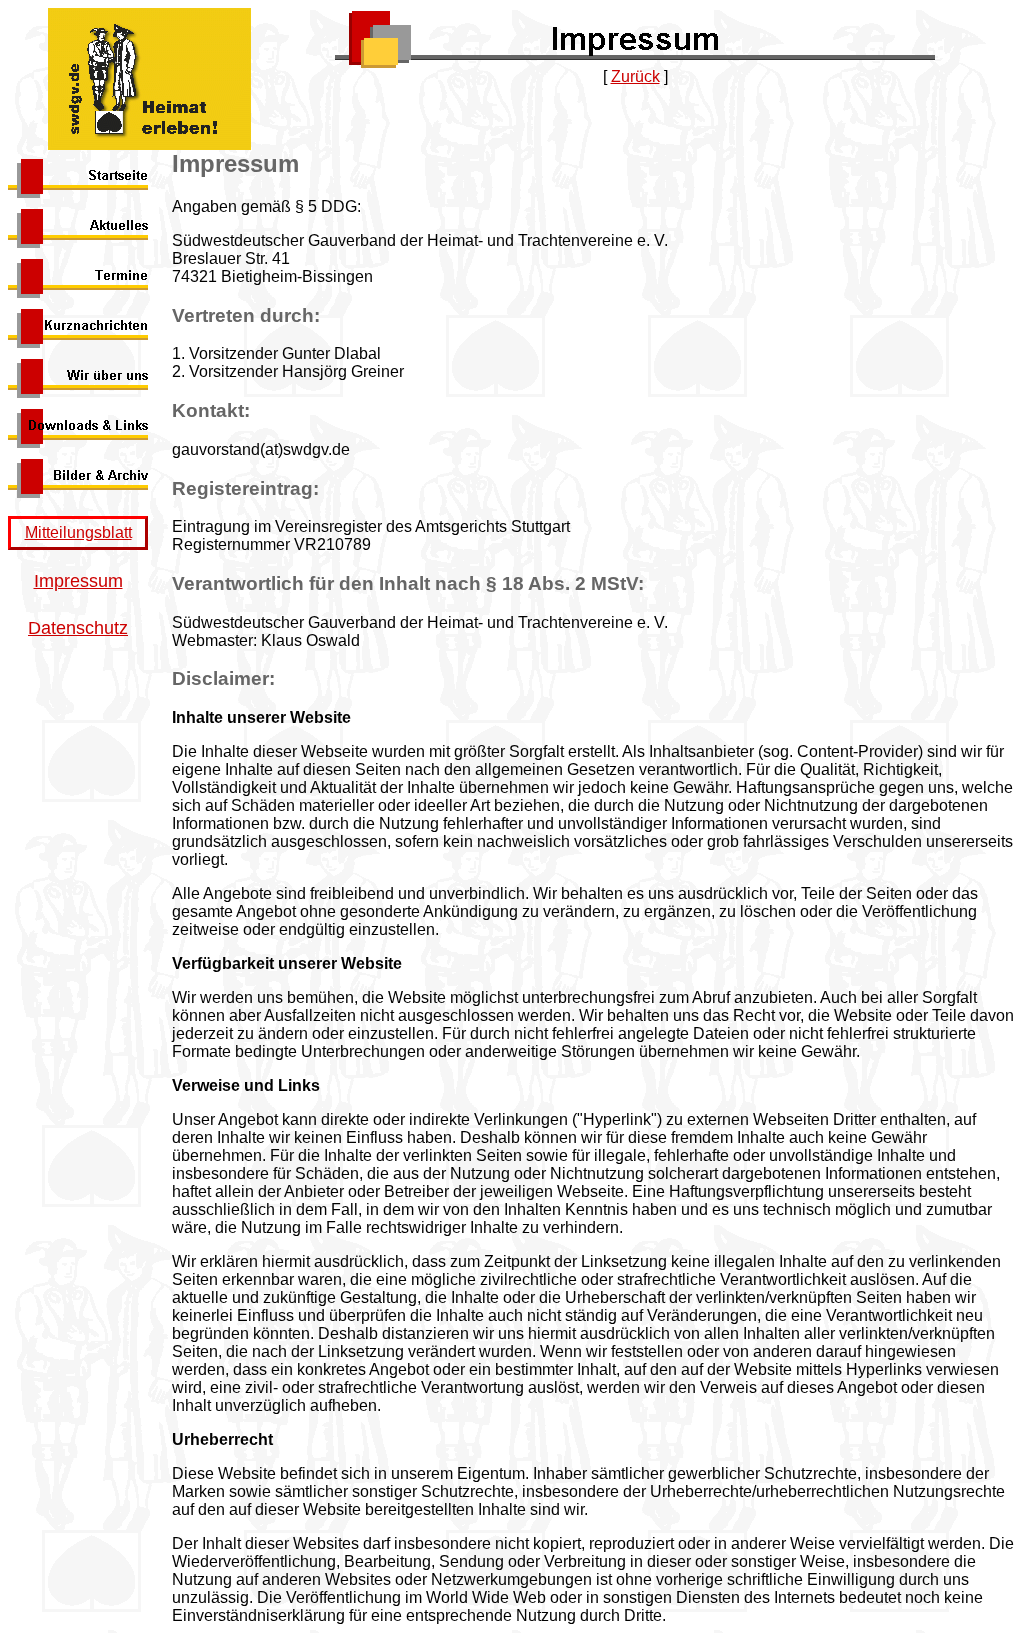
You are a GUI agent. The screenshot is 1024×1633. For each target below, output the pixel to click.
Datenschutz (78, 628)
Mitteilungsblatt (78, 532)
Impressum (78, 581)
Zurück (635, 76)
